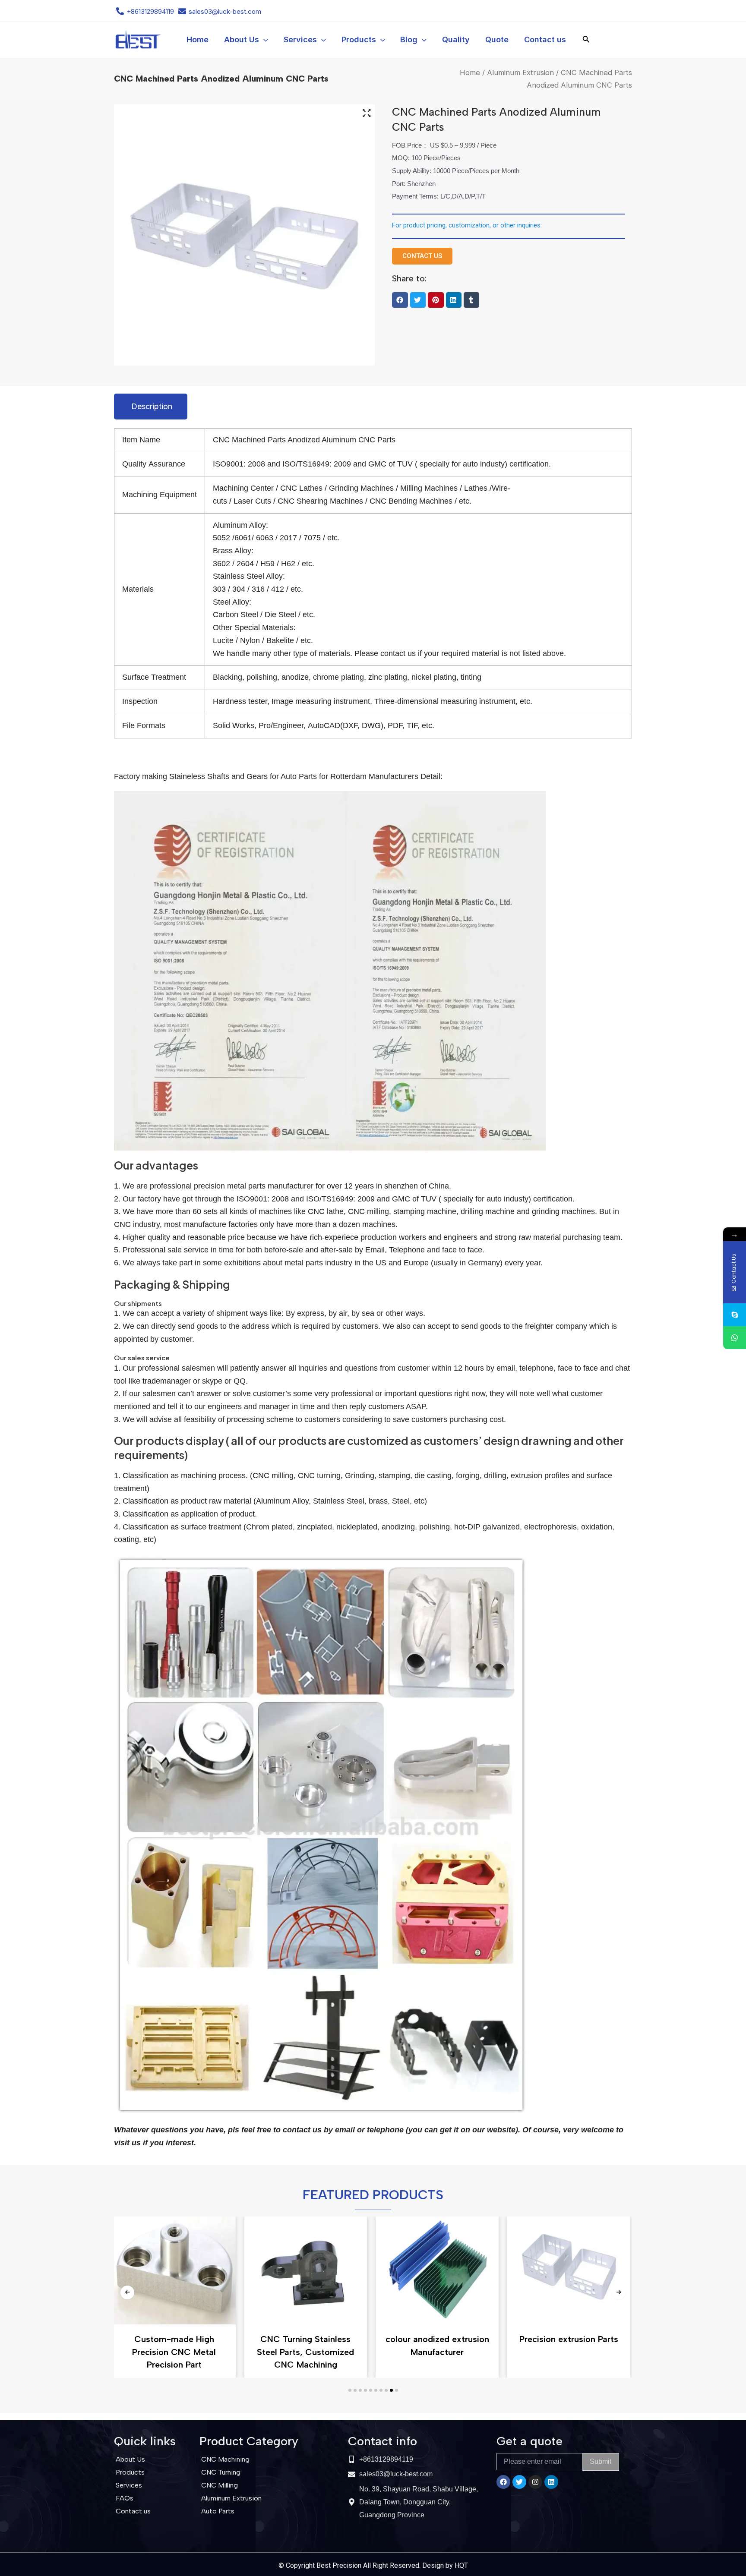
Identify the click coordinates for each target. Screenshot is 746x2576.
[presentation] (127, 2292)
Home (470, 73)
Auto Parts (218, 2511)
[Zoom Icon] (367, 114)
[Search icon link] (586, 41)
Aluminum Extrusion (520, 73)
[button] (400, 300)
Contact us (133, 2511)
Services (129, 2485)
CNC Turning (221, 2472)
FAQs (125, 2498)
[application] (264, 40)
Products (130, 2472)
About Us (130, 2459)
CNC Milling (220, 2485)
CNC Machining (225, 2459)
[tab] (151, 407)
